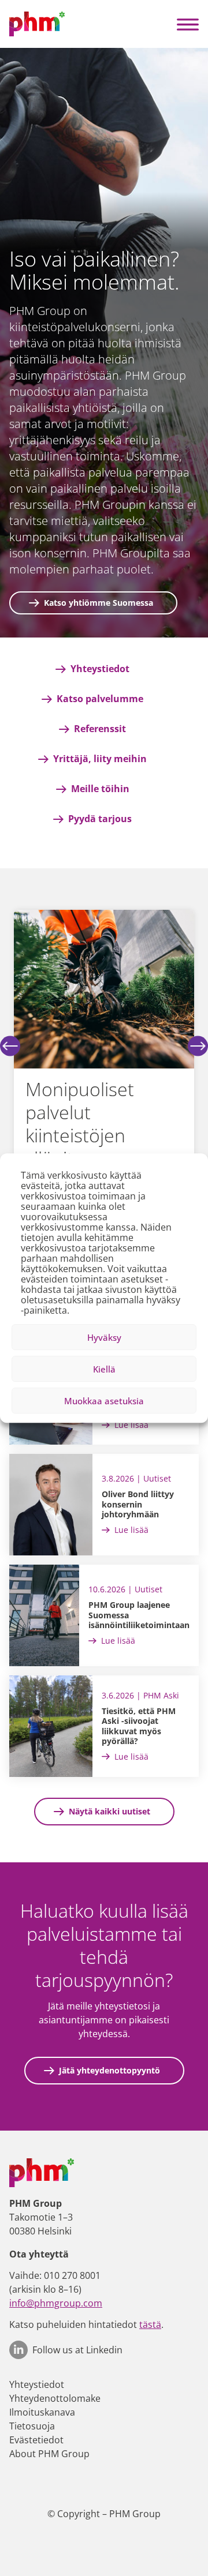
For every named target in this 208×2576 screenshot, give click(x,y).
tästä (150, 2324)
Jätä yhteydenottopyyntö (109, 2070)
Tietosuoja (32, 2426)
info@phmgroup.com (56, 2303)
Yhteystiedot (100, 669)
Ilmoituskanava (42, 2412)
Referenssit (100, 729)
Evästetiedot (36, 2440)
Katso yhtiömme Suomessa (99, 603)
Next (198, 1046)
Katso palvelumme (100, 699)
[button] (188, 24)
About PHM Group (49, 2454)
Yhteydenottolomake (55, 2398)
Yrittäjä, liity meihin (100, 759)
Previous (10, 1046)
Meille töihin (100, 789)
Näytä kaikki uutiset (109, 1811)
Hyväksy (104, 1337)
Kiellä (104, 1369)
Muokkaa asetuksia (104, 1401)
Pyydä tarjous (100, 819)
